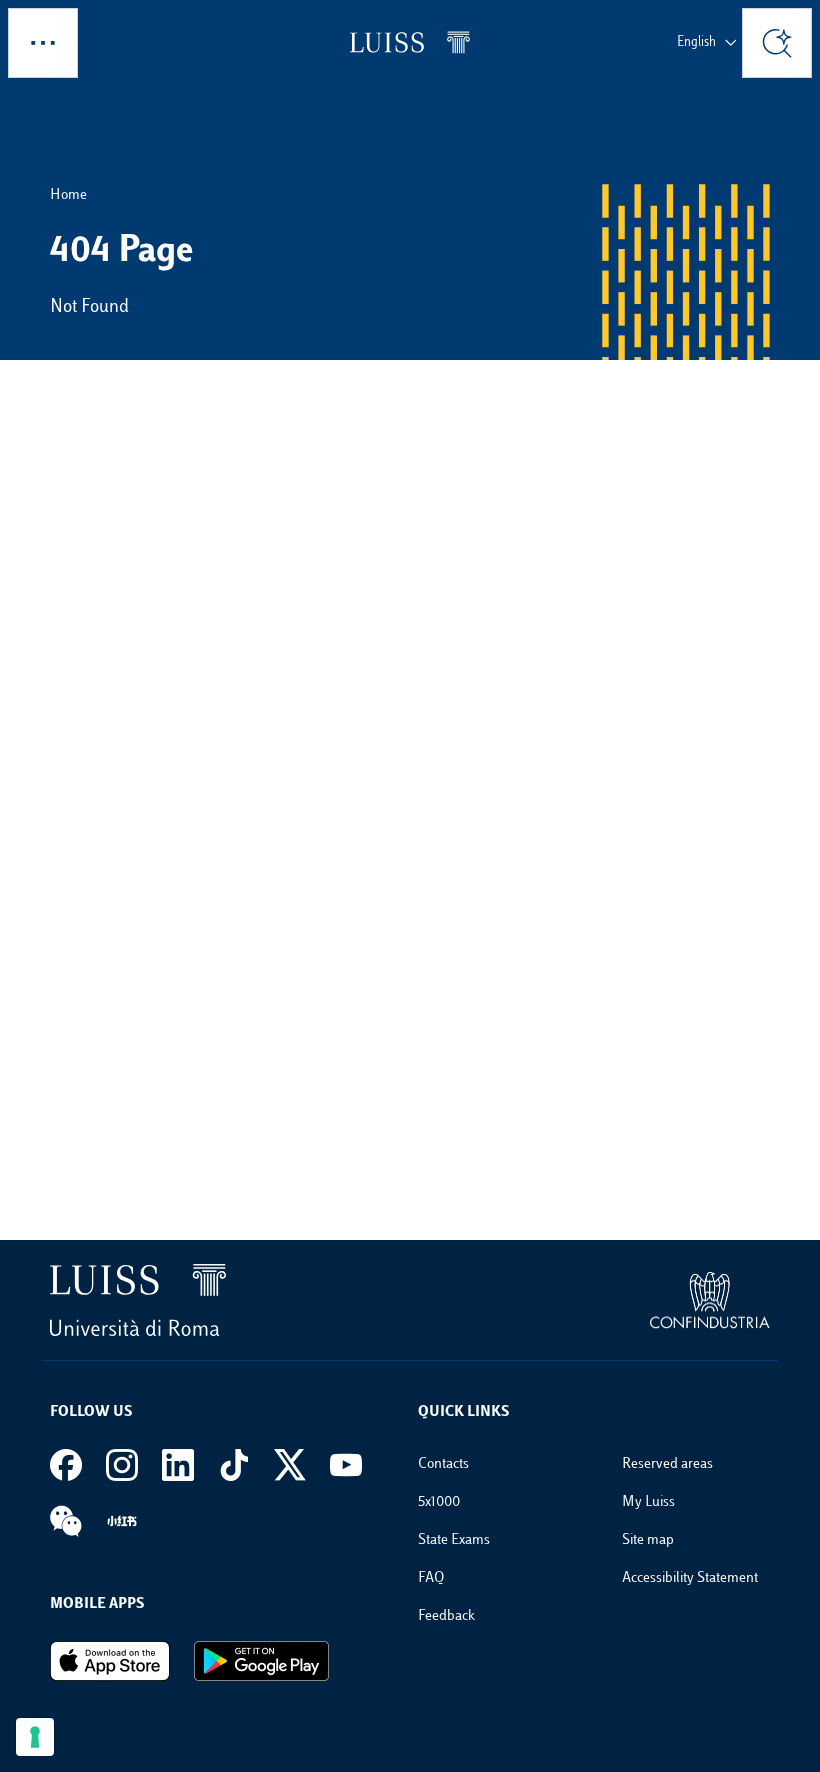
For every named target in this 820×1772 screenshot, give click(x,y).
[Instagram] (122, 1465)
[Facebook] (66, 1465)
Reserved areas (667, 1464)
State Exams (454, 1540)
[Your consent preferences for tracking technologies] (35, 1737)
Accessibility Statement (690, 1578)
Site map (648, 1540)
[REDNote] (122, 1521)
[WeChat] (66, 1521)
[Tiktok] (234, 1465)
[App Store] (110, 1661)
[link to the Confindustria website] (710, 1301)
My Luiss (648, 1502)
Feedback (446, 1616)
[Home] (410, 42)
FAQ (431, 1578)
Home (68, 195)
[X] (290, 1465)
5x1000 (439, 1502)
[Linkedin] (178, 1465)
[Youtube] (346, 1465)
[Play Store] (261, 1661)
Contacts (443, 1464)
